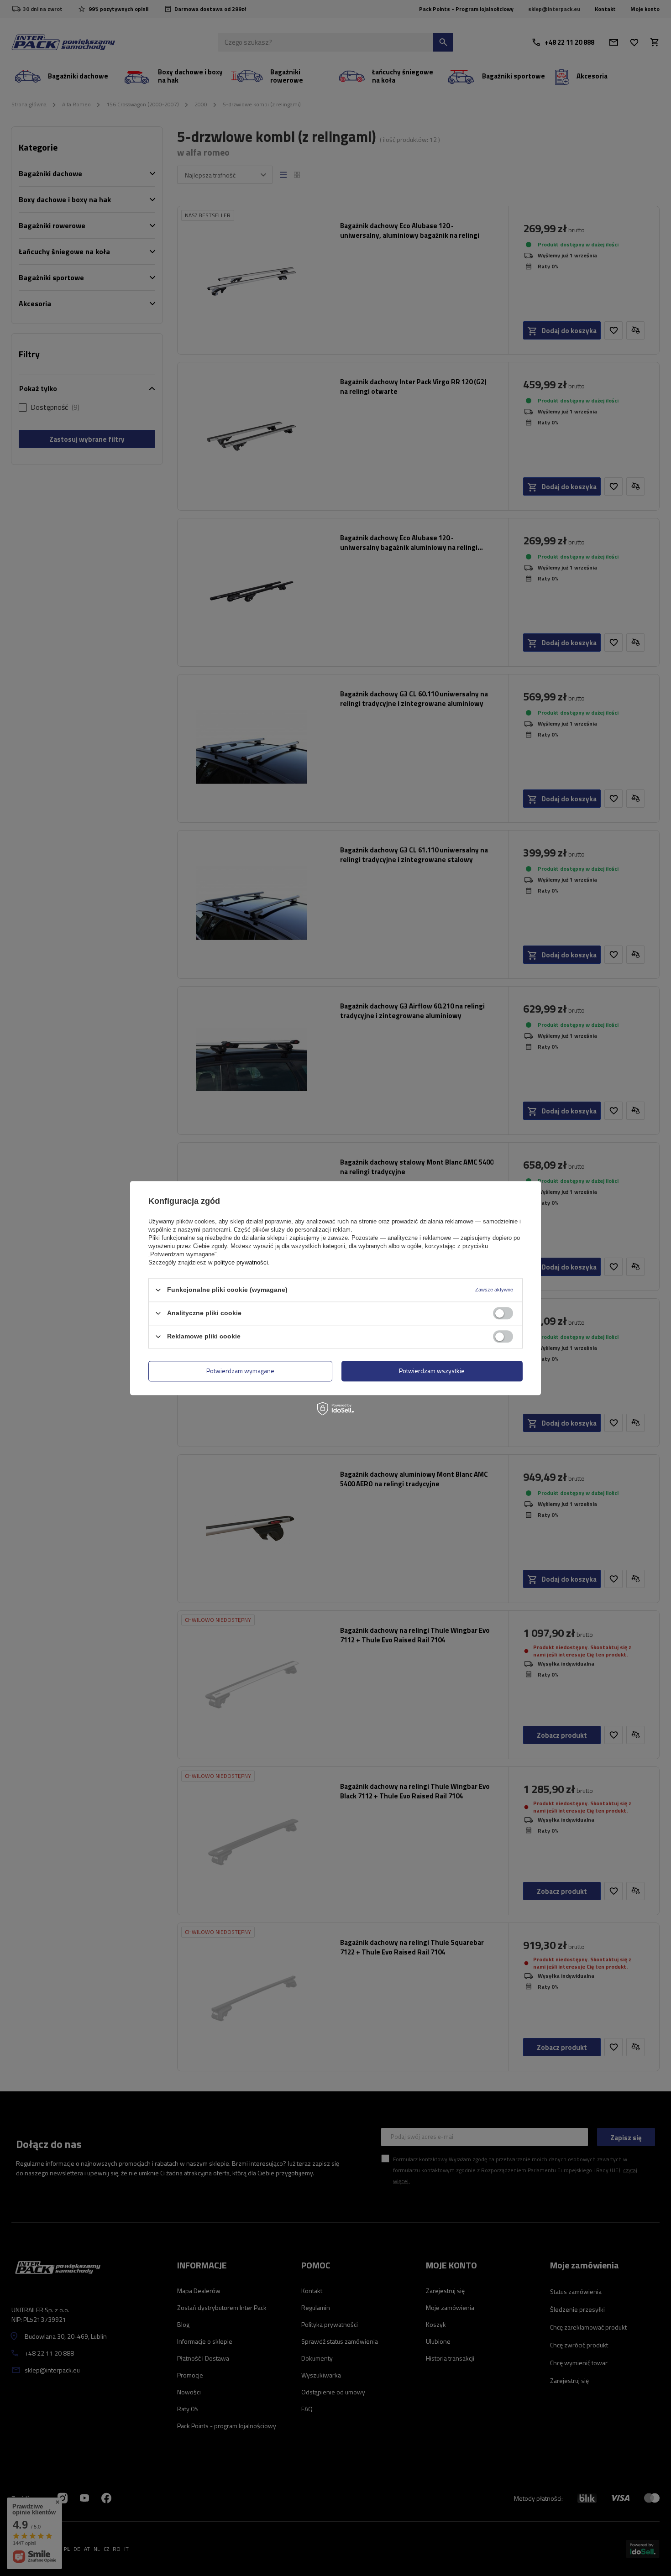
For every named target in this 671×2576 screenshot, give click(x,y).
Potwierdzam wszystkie (432, 1371)
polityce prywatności (241, 1262)
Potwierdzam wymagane (240, 1371)
